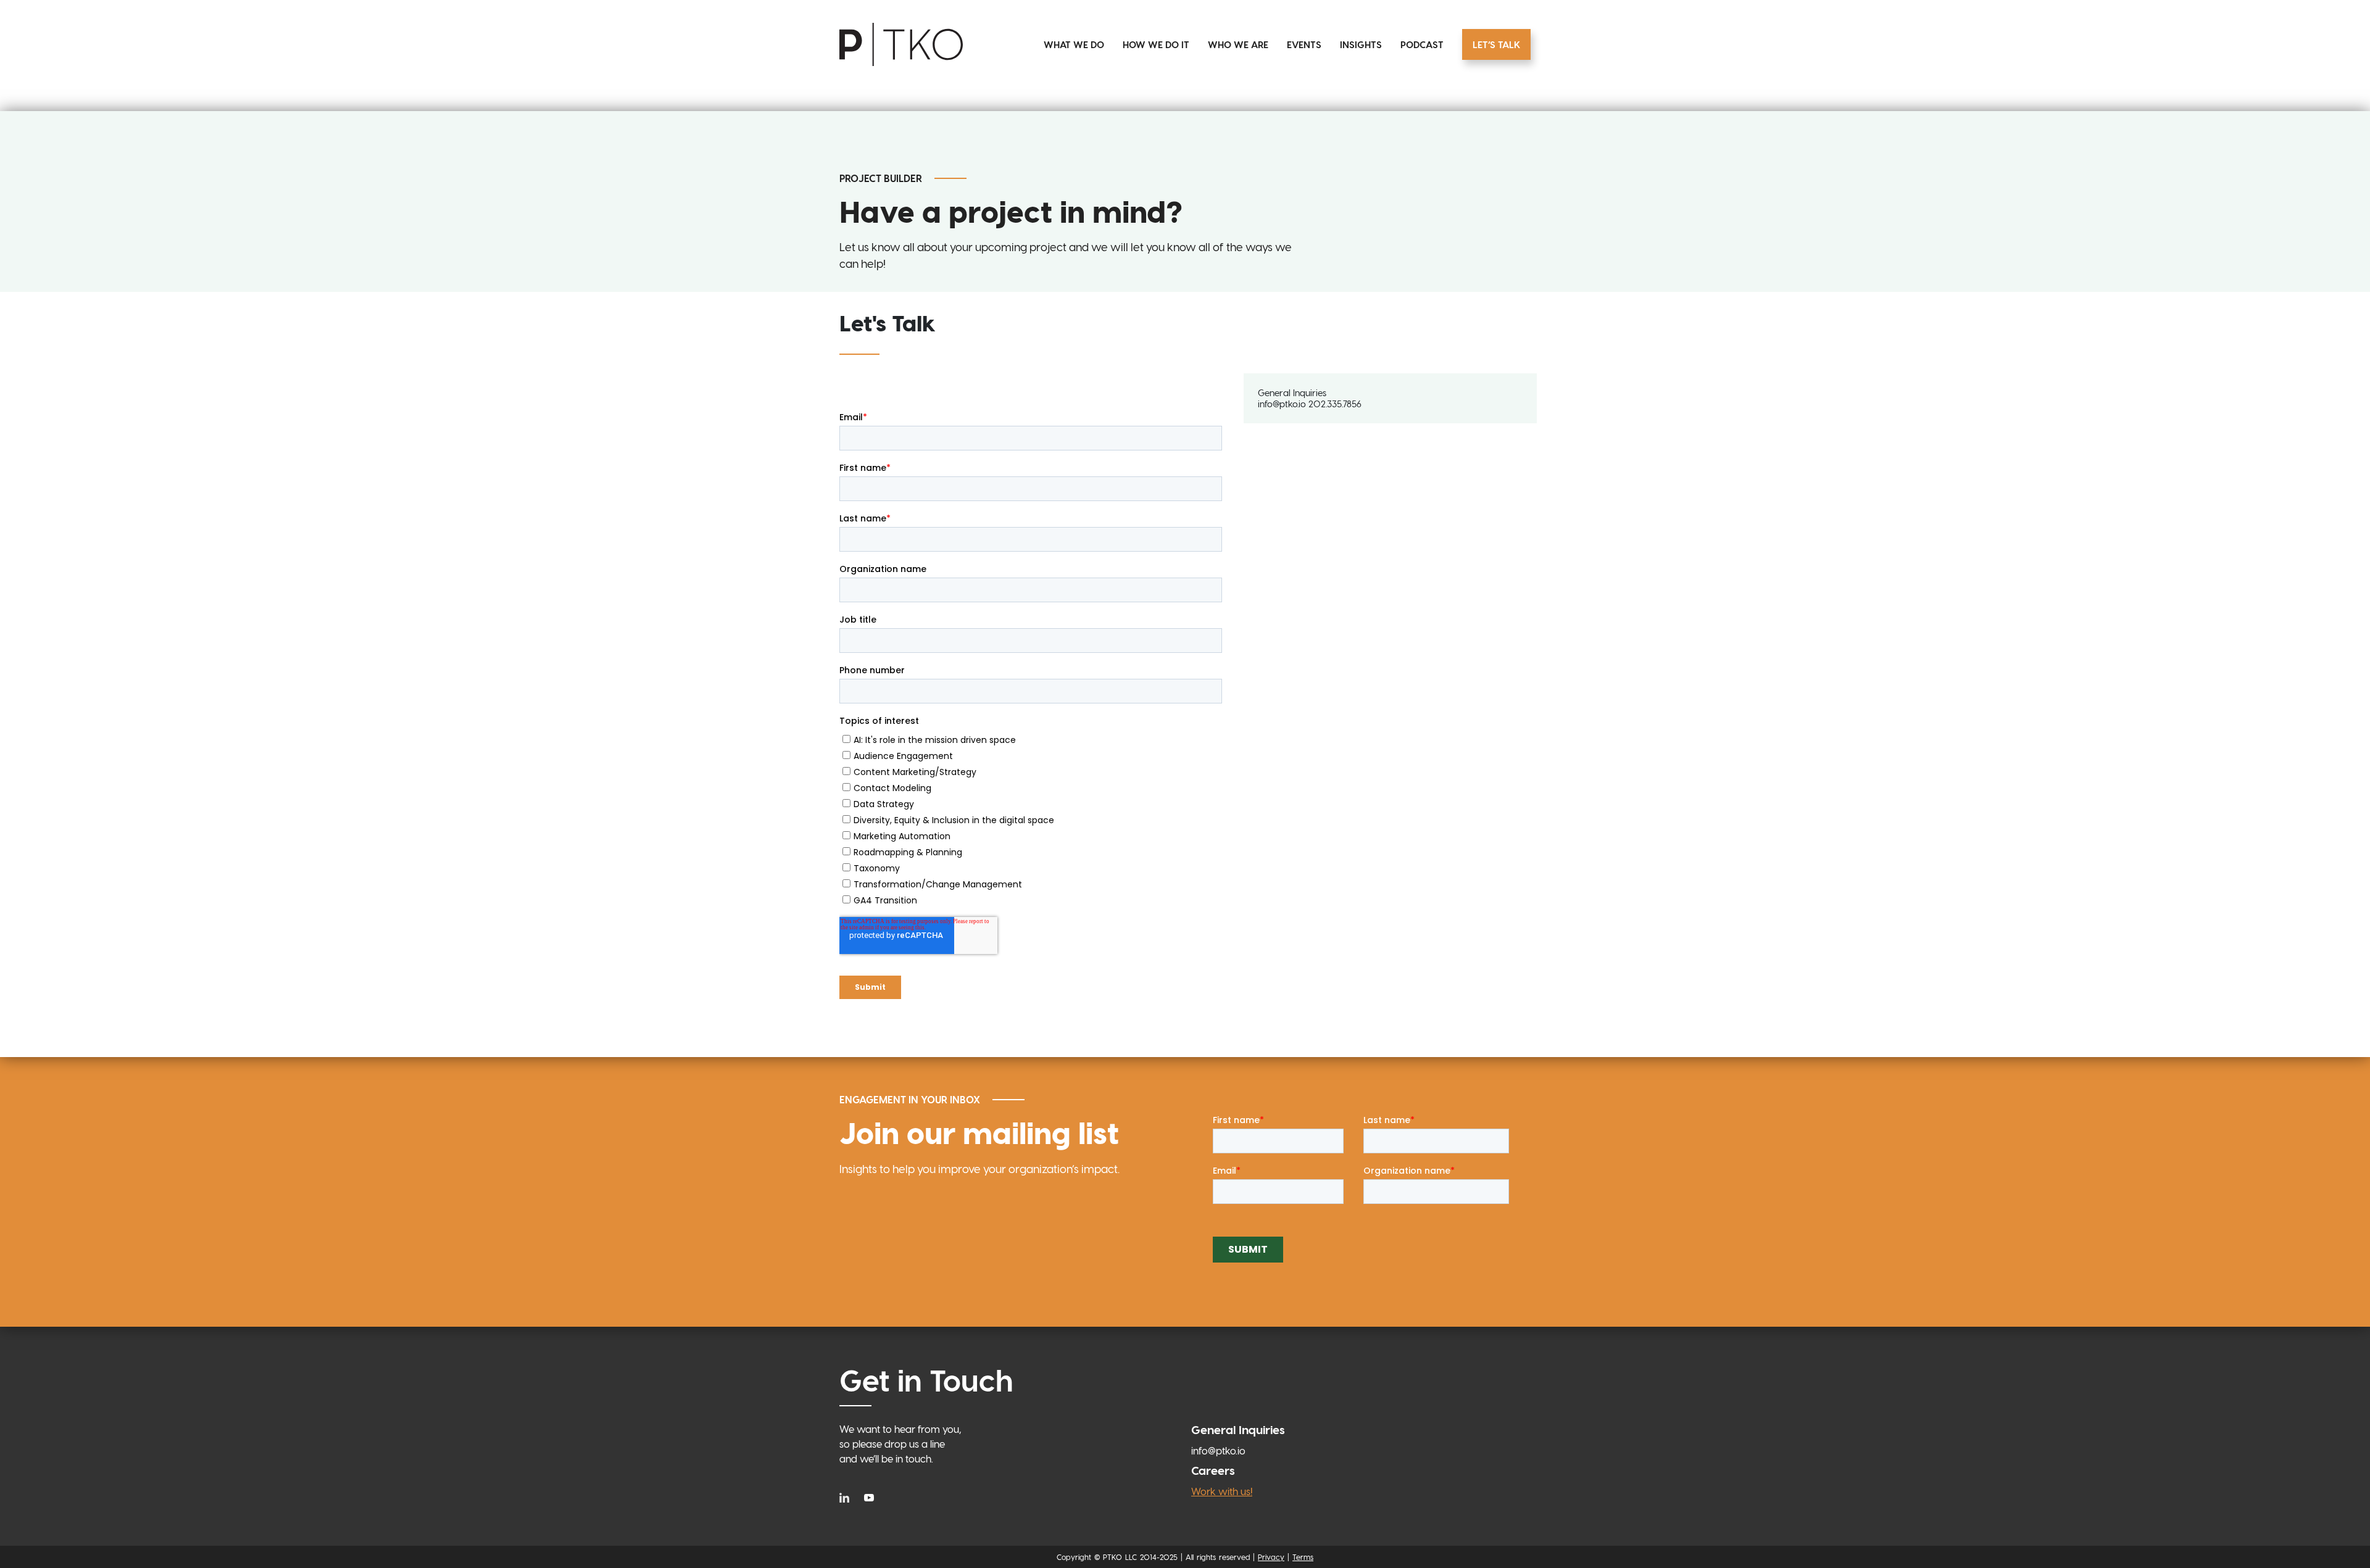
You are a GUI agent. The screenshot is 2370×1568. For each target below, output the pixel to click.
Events (1304, 44)
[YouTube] (869, 1497)
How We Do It (1156, 44)
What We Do (1074, 44)
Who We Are (1238, 44)
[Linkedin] (847, 1497)
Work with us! (1222, 1491)
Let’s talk (1496, 44)
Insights (1361, 44)
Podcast (1422, 44)
